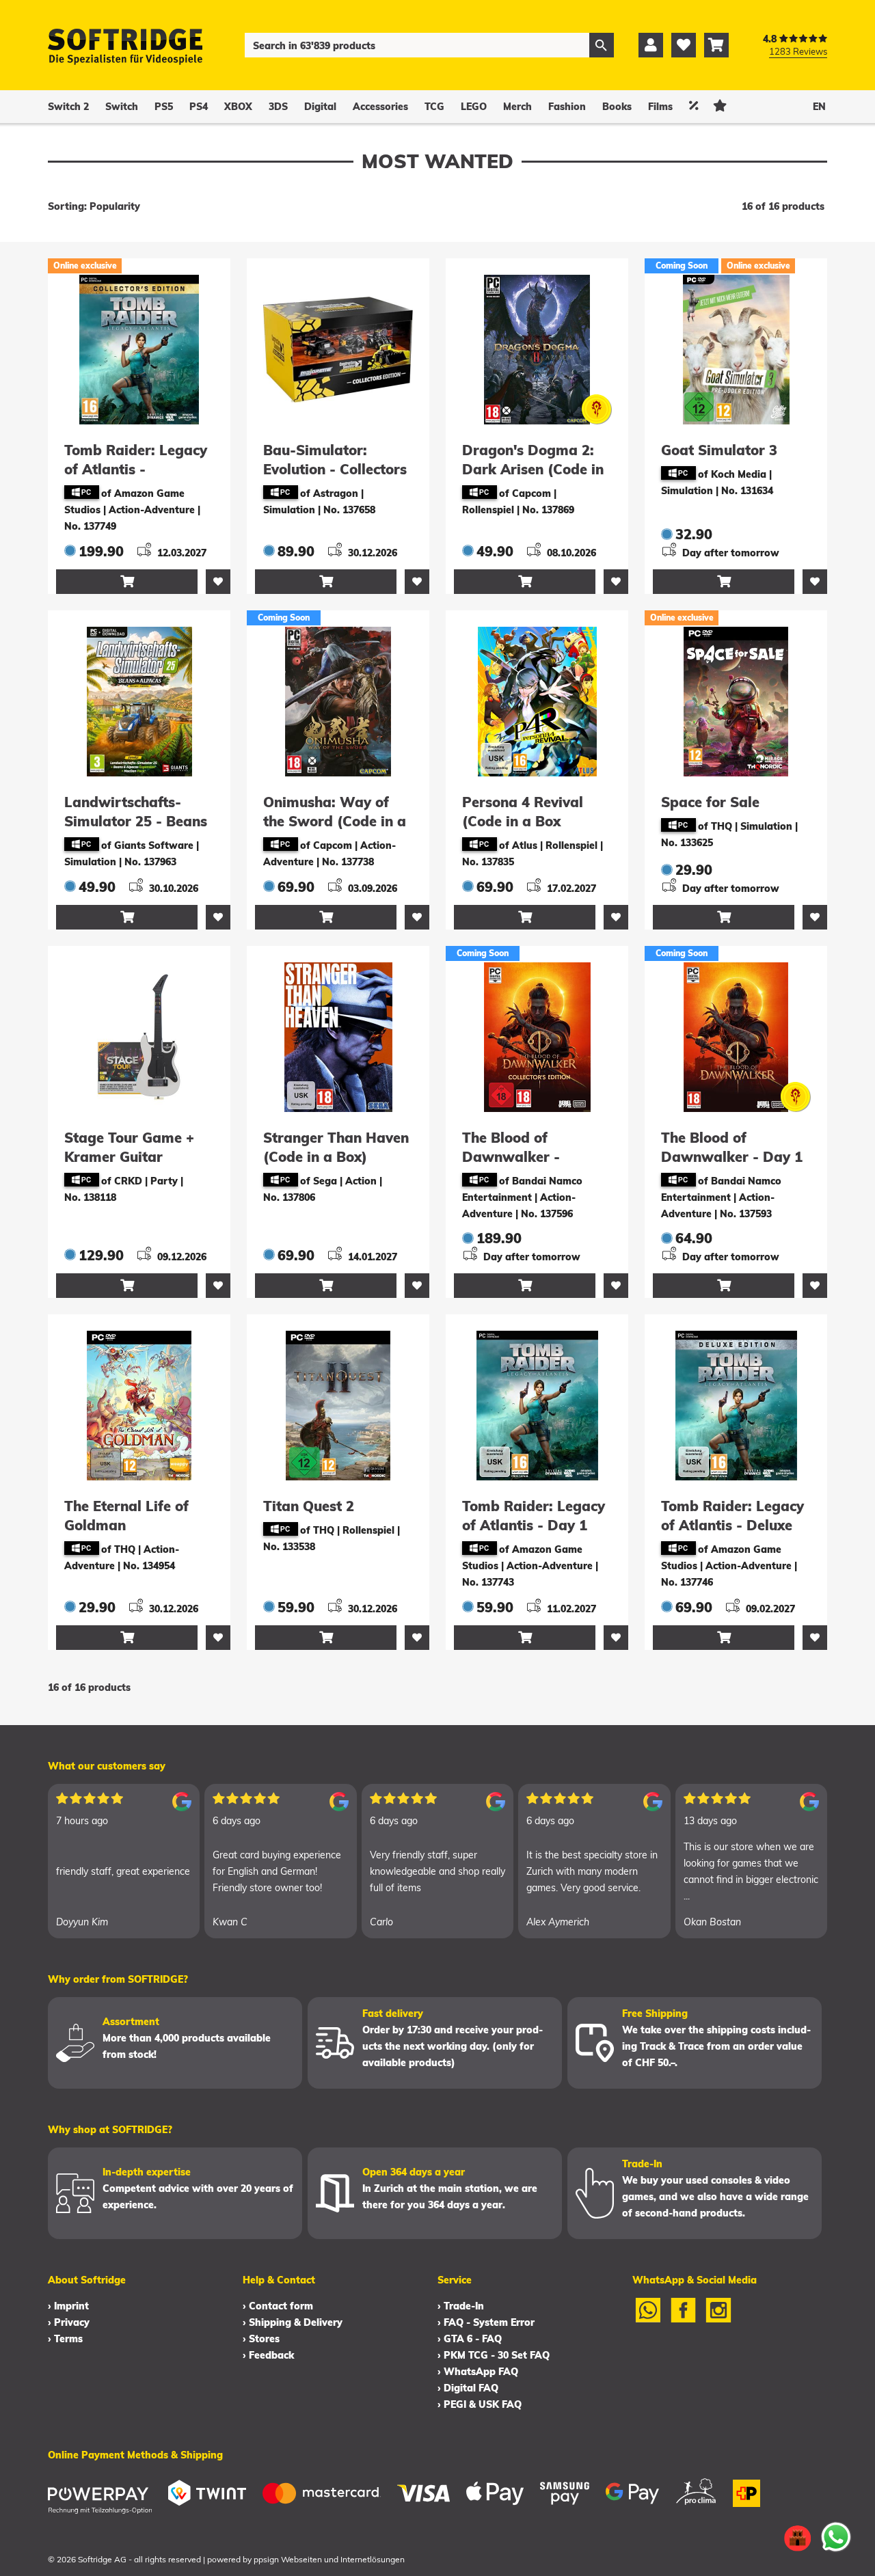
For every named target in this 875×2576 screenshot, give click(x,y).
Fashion (567, 107)
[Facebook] (684, 2319)
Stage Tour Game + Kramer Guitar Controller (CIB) (129, 1157)
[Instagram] (718, 2319)
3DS (278, 107)
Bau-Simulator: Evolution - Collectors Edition (335, 469)
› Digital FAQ (468, 2388)
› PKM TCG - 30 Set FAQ (494, 2355)
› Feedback (268, 2355)
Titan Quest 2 (309, 1506)
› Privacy (69, 2322)
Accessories (380, 107)
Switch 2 (68, 107)
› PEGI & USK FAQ (480, 2404)
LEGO (474, 107)
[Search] (602, 45)
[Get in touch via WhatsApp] (836, 2537)
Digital (320, 107)
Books (617, 107)
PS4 (199, 107)
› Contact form (278, 2306)
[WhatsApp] (648, 2319)
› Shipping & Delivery (293, 2322)
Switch (122, 107)
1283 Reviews (798, 51)
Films (660, 107)
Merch (517, 107)
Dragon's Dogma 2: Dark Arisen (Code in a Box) (533, 469)
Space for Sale (710, 802)
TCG (434, 107)
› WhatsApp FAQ (478, 2372)
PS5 (164, 107)
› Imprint (68, 2306)
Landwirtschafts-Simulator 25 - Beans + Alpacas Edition (136, 821)
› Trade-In (461, 2306)
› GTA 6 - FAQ (470, 2339)
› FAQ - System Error (486, 2322)
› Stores (261, 2339)
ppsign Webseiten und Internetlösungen (329, 2559)
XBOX (238, 107)
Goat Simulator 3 (719, 450)
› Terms (65, 2339)
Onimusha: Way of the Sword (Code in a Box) (335, 821)
